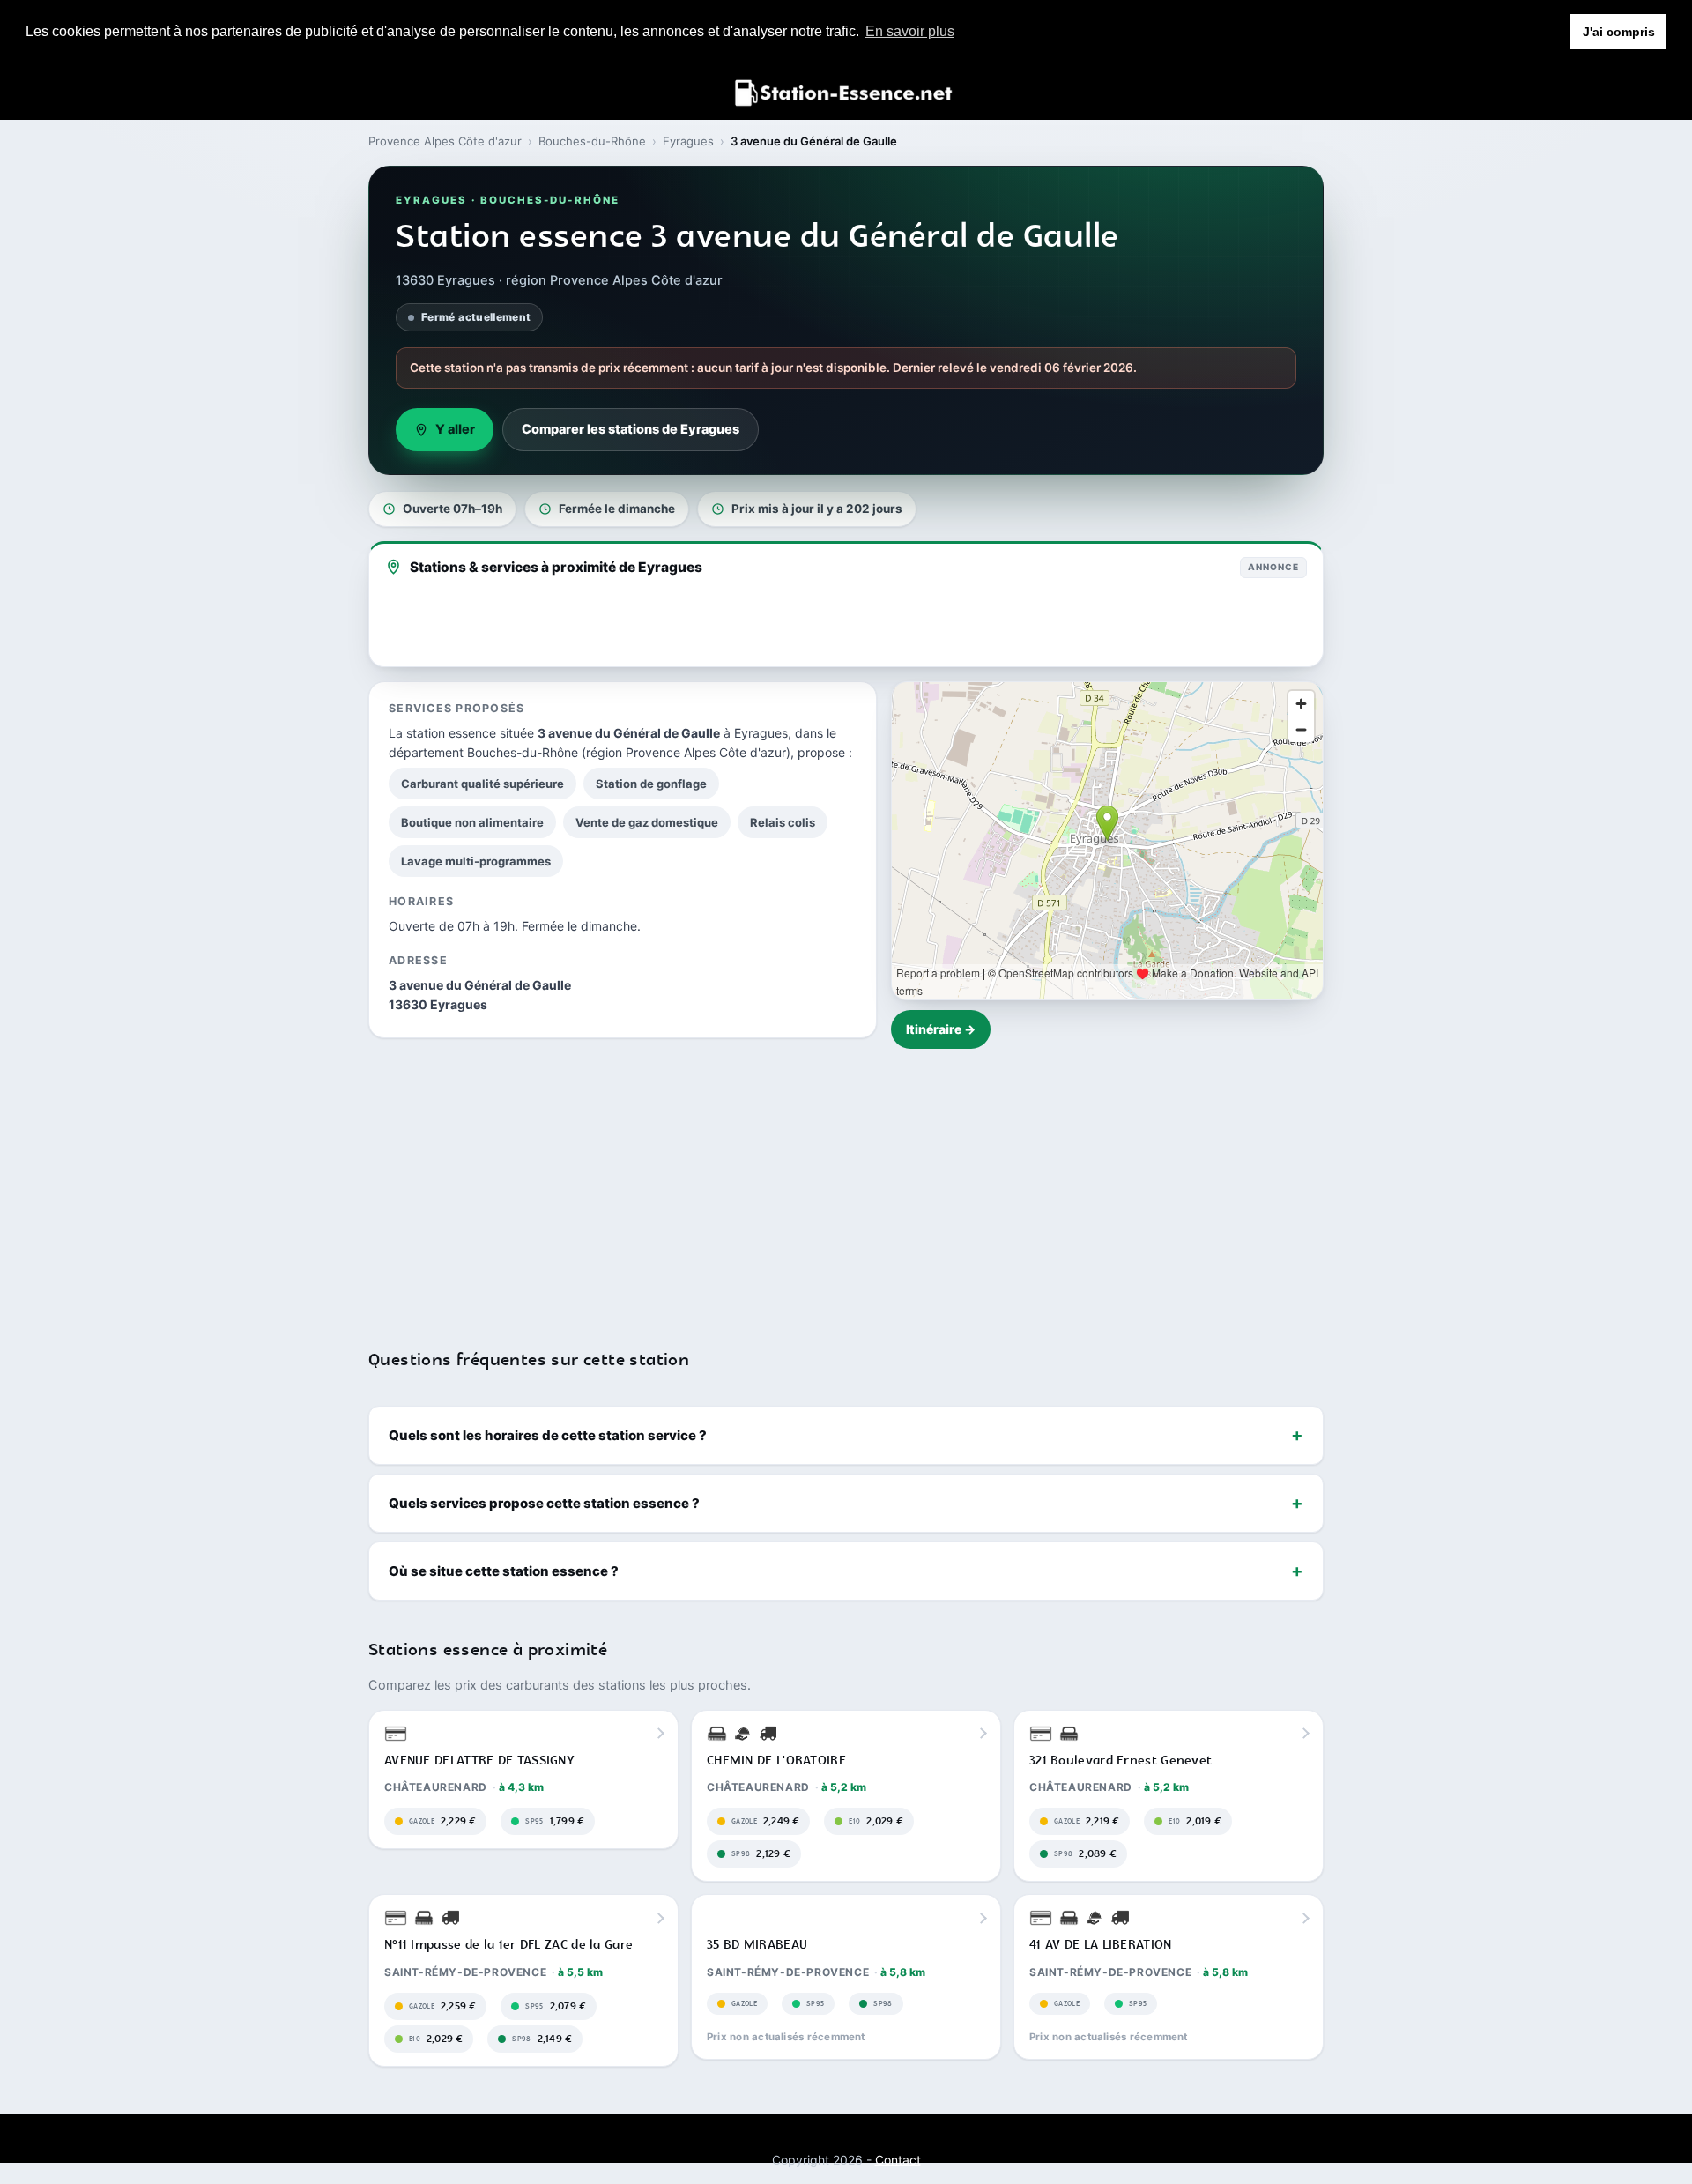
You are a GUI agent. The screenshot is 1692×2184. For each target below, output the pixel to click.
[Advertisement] (846, 1187)
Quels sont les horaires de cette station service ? (548, 1435)
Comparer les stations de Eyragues (631, 429)
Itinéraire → (941, 1029)
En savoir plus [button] (910, 31)
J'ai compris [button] (1619, 32)
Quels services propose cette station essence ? (544, 1503)
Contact (898, 2160)
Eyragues (688, 141)
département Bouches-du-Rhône (483, 752)
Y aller (455, 429)
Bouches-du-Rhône (592, 141)
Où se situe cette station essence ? (504, 1571)
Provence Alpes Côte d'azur (445, 141)
